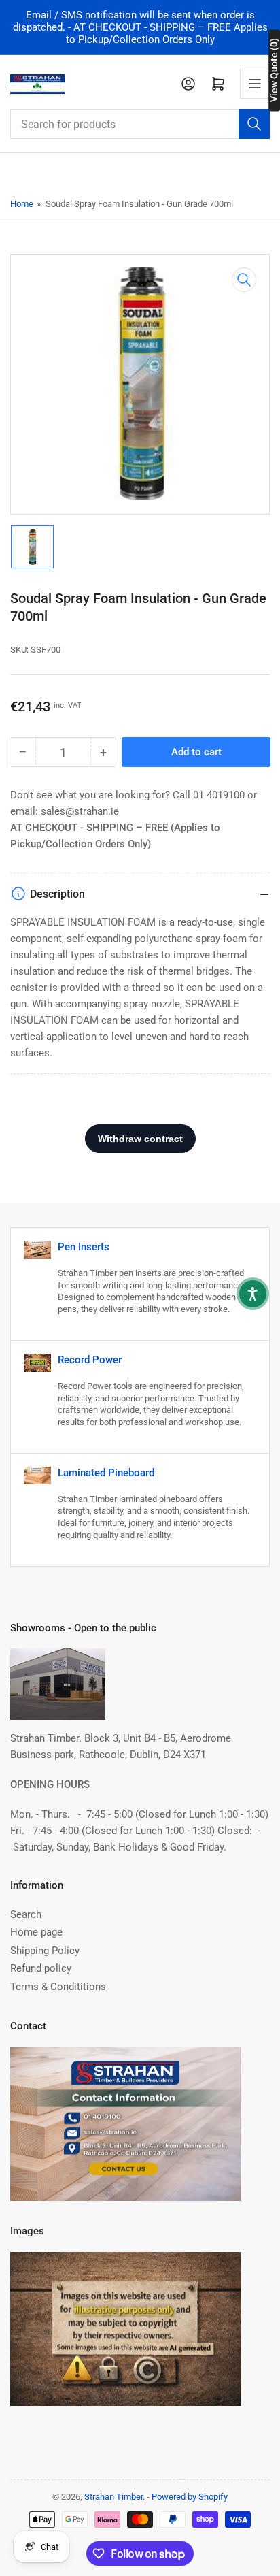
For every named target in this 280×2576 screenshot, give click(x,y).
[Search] (254, 124)
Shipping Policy (45, 1951)
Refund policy (41, 1968)
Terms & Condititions (58, 1987)
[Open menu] (255, 84)
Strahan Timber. (115, 2497)
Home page (36, 1932)
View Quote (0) (274, 70)
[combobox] (140, 124)
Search (26, 1914)
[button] (253, 1294)
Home (22, 204)
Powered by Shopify (190, 2497)
